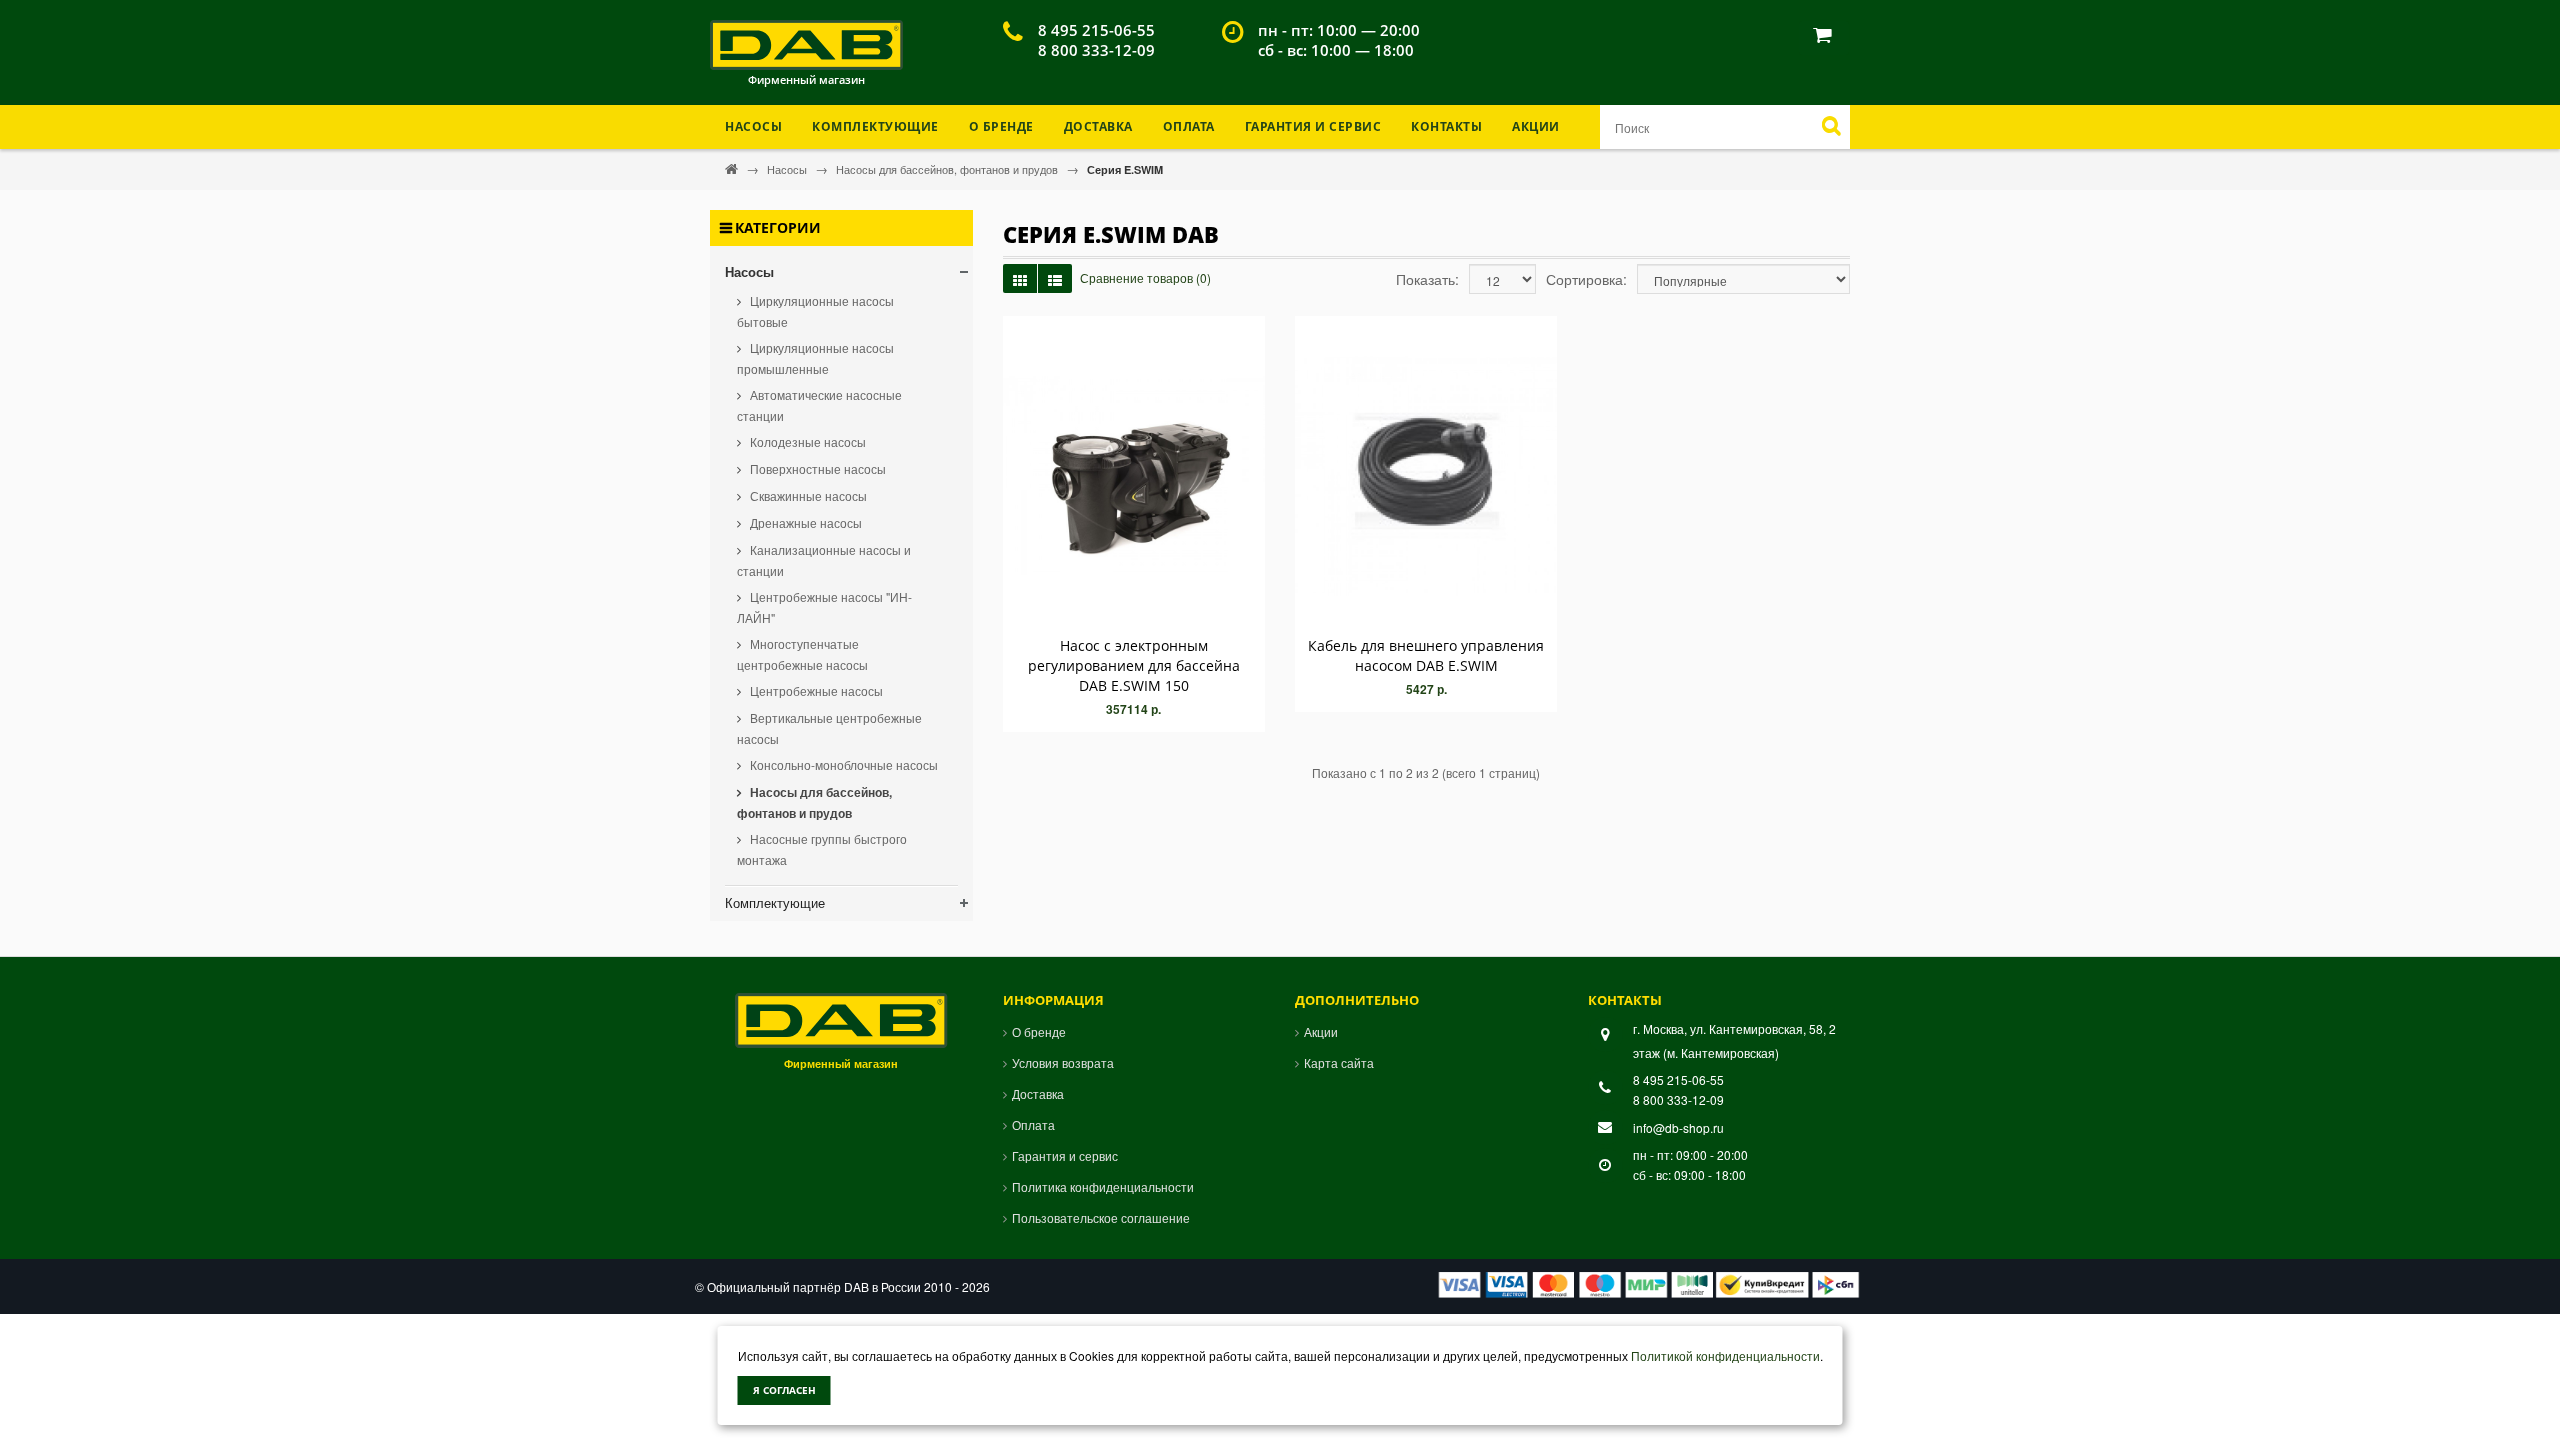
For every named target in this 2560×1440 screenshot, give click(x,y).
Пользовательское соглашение (1101, 1217)
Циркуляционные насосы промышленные (815, 358)
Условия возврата (1063, 1062)
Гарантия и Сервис (1313, 126)
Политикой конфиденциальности (1725, 1355)
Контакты (1446, 126)
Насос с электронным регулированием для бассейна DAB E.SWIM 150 (1134, 665)
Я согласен (784, 1390)
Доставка (1098, 126)
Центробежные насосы (815, 690)
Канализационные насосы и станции (824, 560)
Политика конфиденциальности (1103, 1186)
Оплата (1189, 126)
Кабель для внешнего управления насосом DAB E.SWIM (1426, 655)
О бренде (1001, 126)
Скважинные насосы (807, 495)
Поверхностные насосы (816, 468)
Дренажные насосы (804, 522)
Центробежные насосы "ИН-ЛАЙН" (824, 607)
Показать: (1427, 279)
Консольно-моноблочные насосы (842, 764)
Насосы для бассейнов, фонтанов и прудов (948, 169)
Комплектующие (775, 902)
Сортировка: (1586, 279)
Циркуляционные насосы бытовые (815, 311)
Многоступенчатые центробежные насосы (802, 654)
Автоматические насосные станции (819, 405)
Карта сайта (1339, 1062)
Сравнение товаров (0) (1145, 277)
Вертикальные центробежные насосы (829, 728)
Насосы (788, 169)
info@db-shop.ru (1678, 1127)
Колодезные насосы (806, 441)
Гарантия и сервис (1065, 1155)
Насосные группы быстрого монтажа (822, 849)
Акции (1536, 126)
